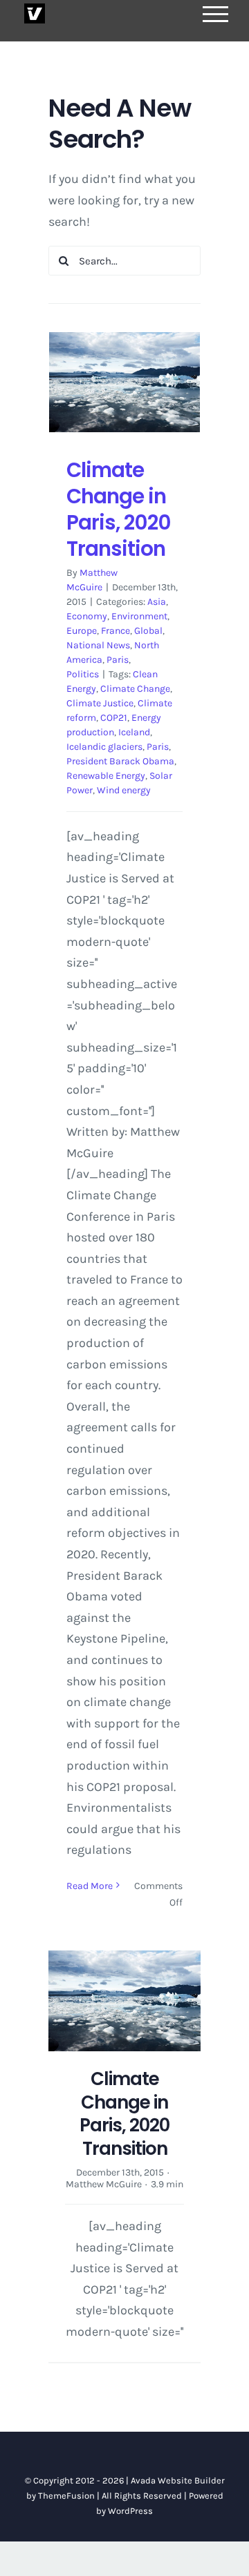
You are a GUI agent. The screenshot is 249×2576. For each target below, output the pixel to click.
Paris (118, 660)
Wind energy (124, 790)
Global (148, 631)
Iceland (134, 732)
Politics (83, 674)
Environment (139, 616)
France (116, 631)
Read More (90, 1886)
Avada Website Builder (178, 2480)
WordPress (130, 2511)
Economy (87, 616)
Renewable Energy (106, 776)
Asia (157, 602)
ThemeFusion (66, 2496)
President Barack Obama (120, 761)
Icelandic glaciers (104, 747)
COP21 (114, 718)
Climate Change (135, 689)
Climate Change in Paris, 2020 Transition (119, 509)
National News (98, 645)
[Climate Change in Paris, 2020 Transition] (124, 382)
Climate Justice (100, 703)
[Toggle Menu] (216, 14)
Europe (82, 631)
